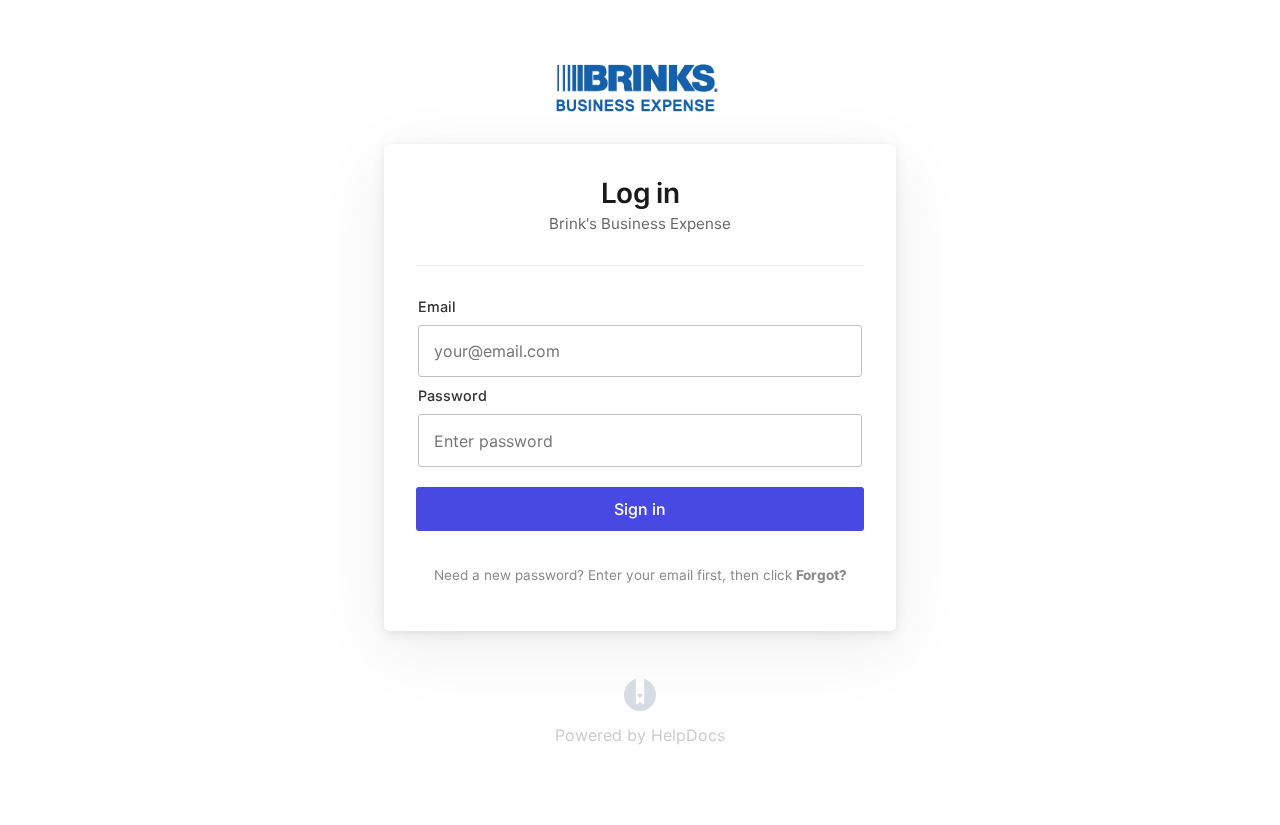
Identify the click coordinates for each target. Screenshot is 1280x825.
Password (452, 395)
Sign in (640, 509)
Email (437, 306)
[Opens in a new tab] (640, 705)
